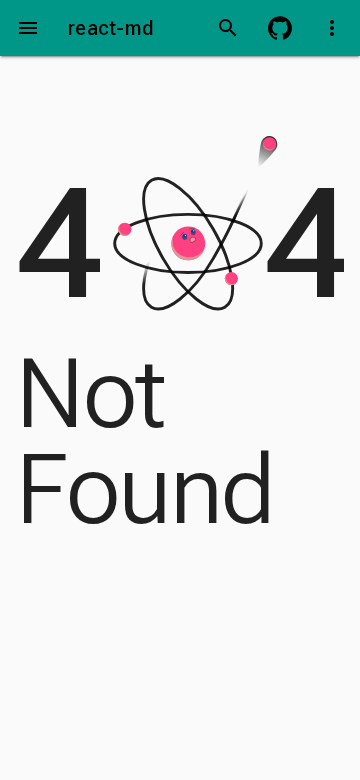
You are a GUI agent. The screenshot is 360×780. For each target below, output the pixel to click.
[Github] (280, 28)
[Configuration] (332, 28)
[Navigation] (28, 28)
